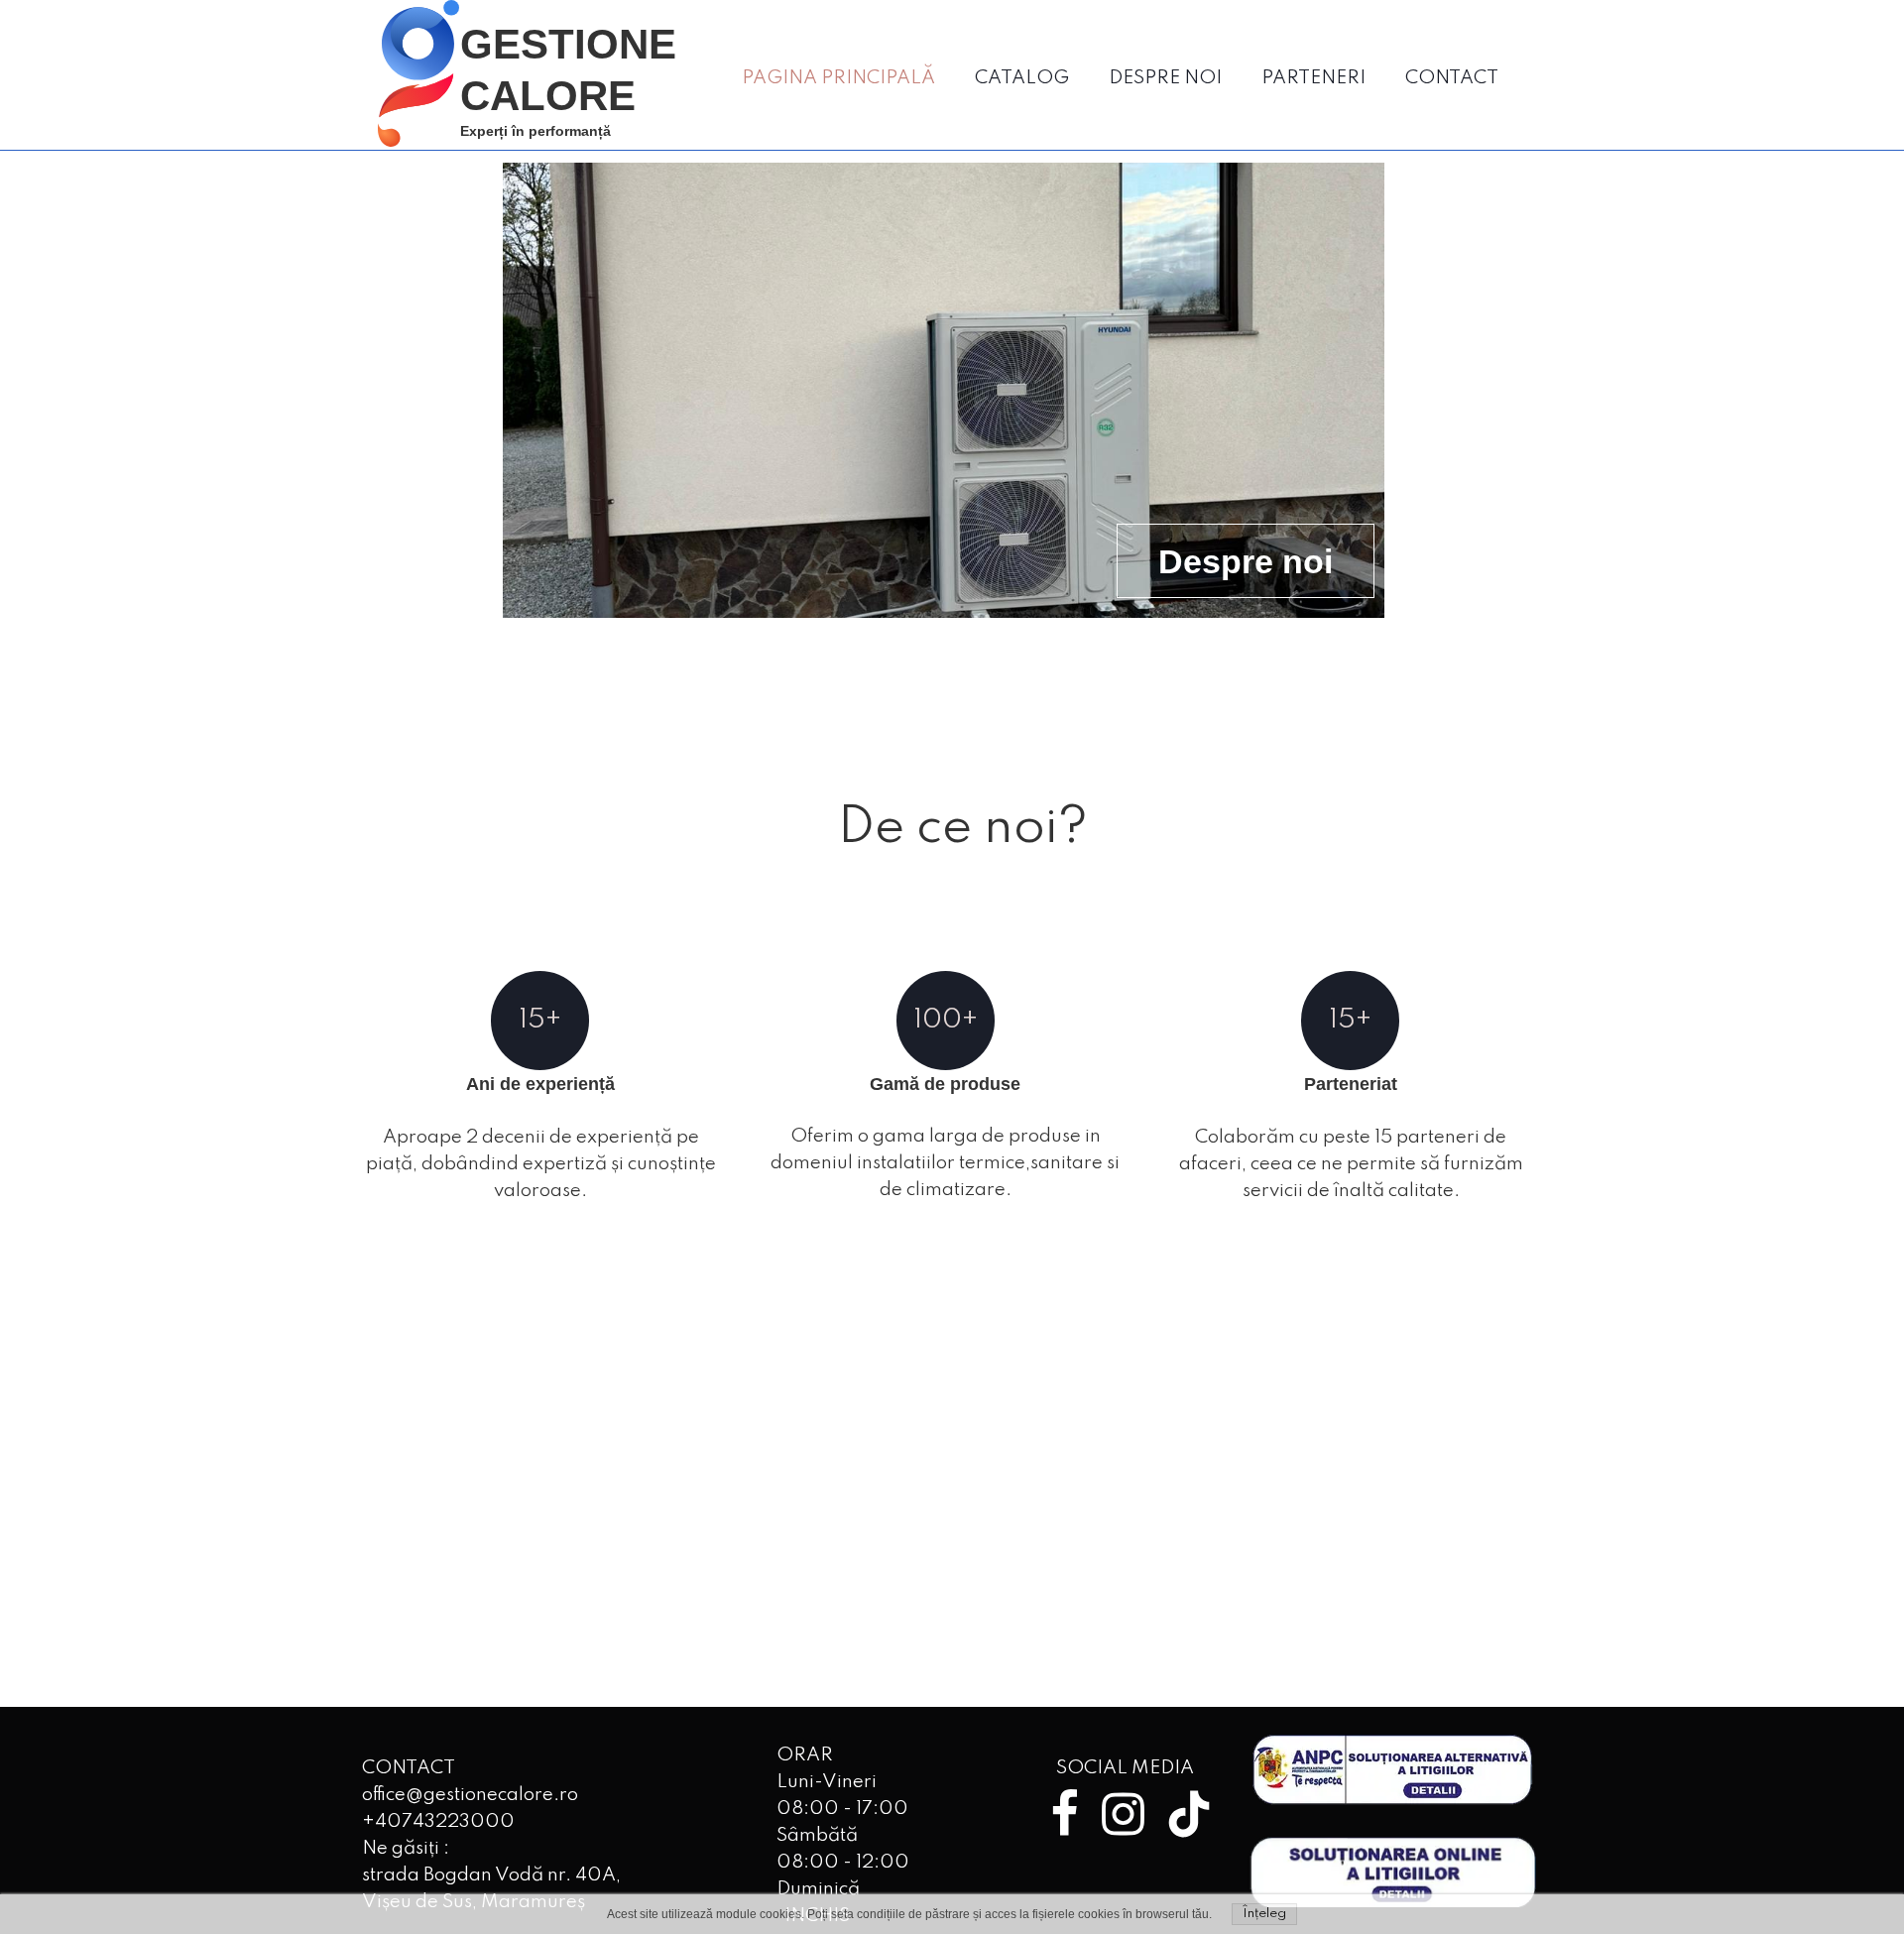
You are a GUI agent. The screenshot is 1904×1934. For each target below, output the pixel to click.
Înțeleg (1264, 1914)
